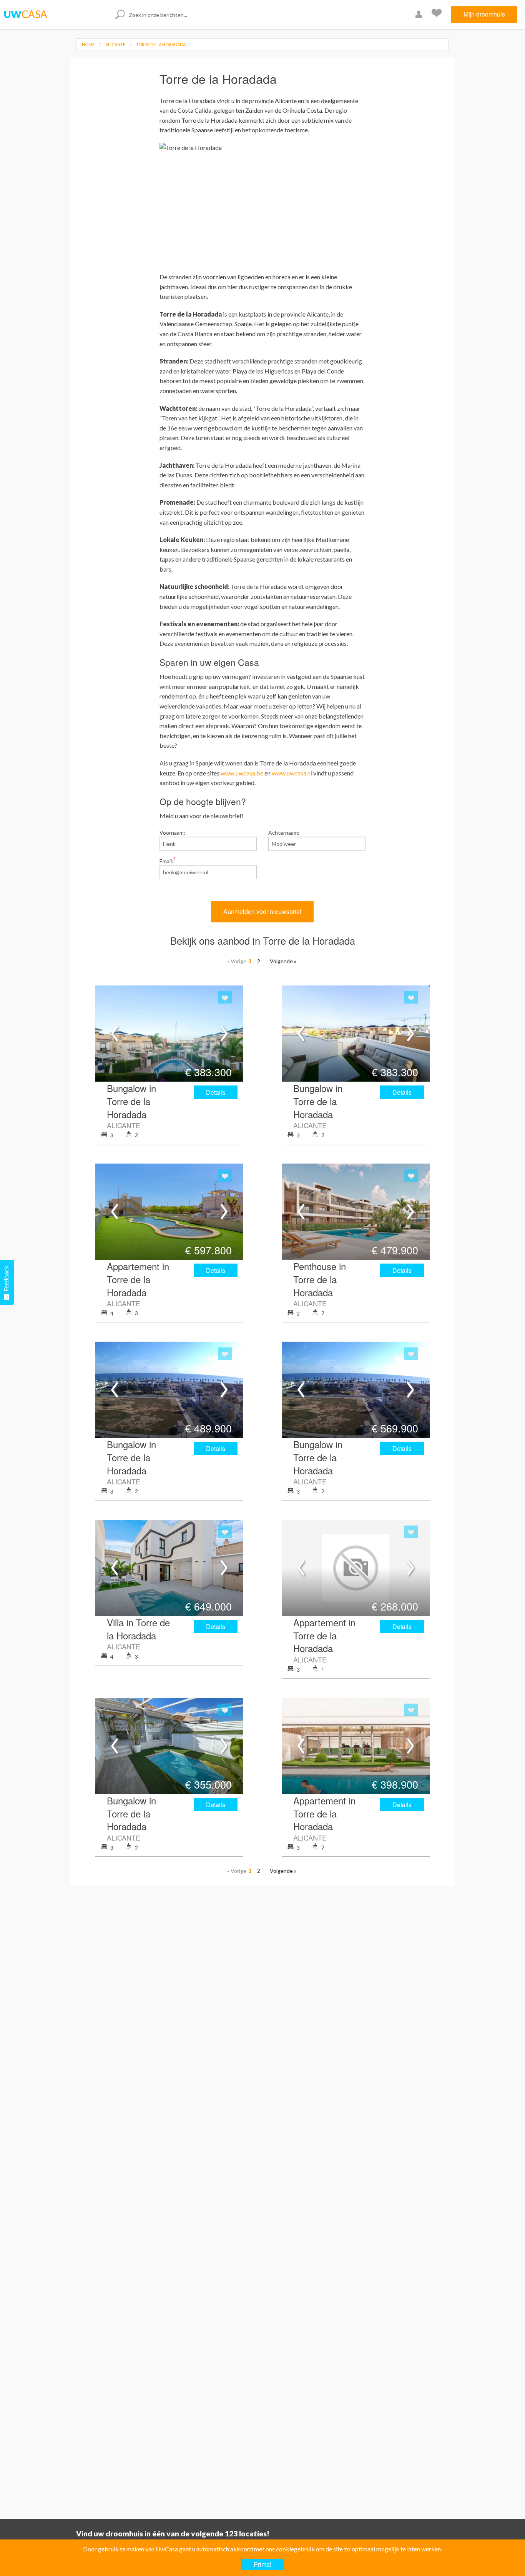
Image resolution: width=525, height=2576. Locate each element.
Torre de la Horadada (161, 44)
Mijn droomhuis (484, 14)
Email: (167, 860)
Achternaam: (284, 833)
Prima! (262, 2564)
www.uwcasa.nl (292, 773)
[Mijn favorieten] (438, 14)
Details (216, 1092)
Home (88, 44)
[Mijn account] (420, 14)
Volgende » (283, 961)
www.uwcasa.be (242, 773)
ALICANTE (115, 44)
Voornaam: (172, 833)
